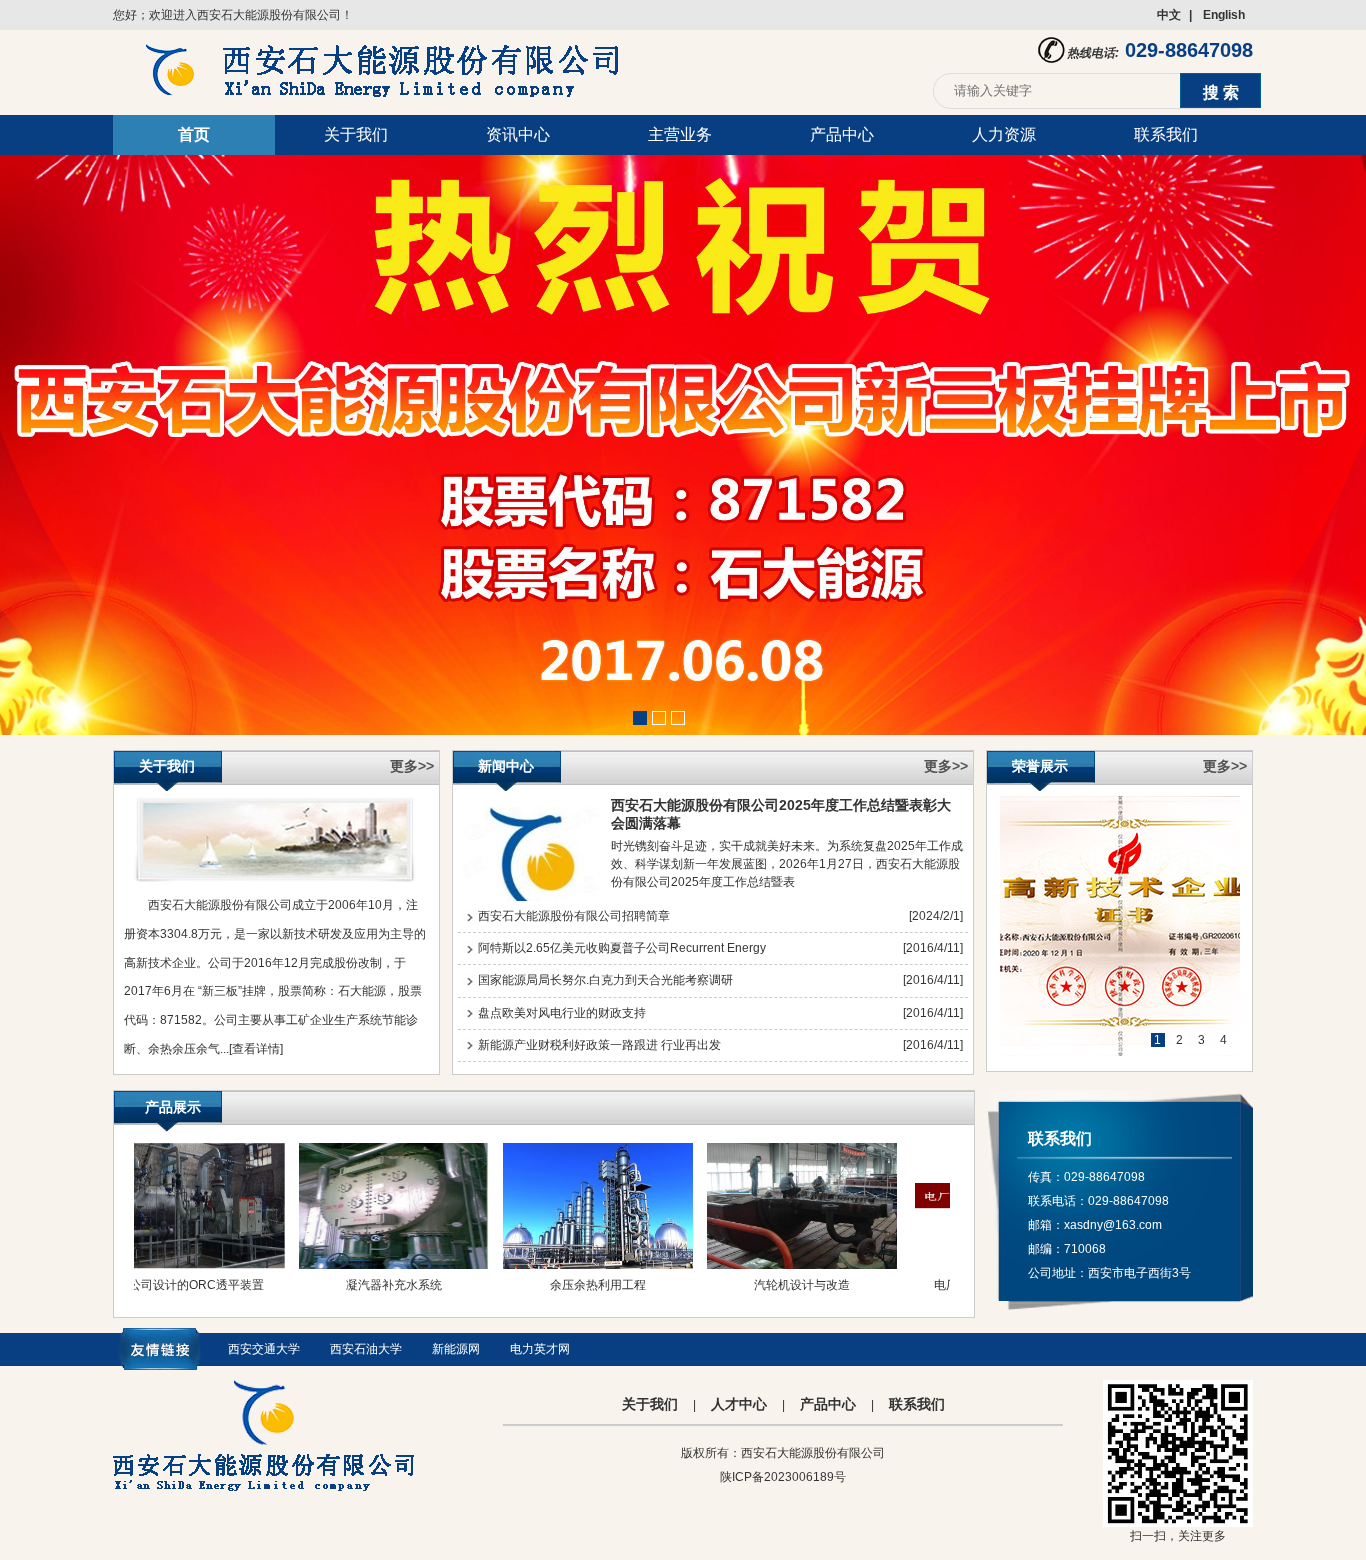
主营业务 (680, 134)
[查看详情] (256, 1049)
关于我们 (356, 134)
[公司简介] (274, 882)
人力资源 (1004, 134)
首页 (194, 134)
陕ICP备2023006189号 (783, 1477)
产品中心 (842, 134)
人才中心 (739, 1404)
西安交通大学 (264, 1349)
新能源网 (456, 1349)
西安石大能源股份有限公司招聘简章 (574, 916)
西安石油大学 (366, 1349)
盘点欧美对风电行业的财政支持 (562, 1013)
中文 (1169, 15)
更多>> (412, 766)
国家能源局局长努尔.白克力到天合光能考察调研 (605, 980)
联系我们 (1166, 134)
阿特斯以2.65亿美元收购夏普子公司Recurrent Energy (622, 948)
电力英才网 (540, 1349)
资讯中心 (518, 134)
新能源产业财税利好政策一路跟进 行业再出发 (599, 1045)
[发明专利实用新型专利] (1120, 926)
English (1224, 15)
